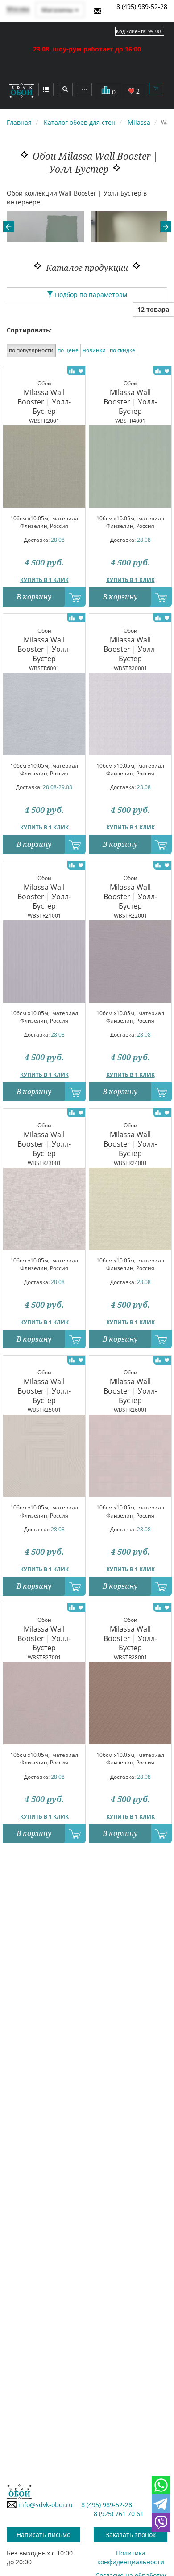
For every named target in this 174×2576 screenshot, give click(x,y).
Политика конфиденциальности (131, 2557)
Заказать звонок (131, 2535)
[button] (8, 227)
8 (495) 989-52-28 (142, 6)
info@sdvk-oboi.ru (45, 2505)
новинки (94, 350)
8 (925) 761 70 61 (119, 2514)
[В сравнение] (72, 370)
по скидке (122, 350)
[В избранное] (81, 370)
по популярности (31, 350)
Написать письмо (43, 2535)
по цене (68, 350)
